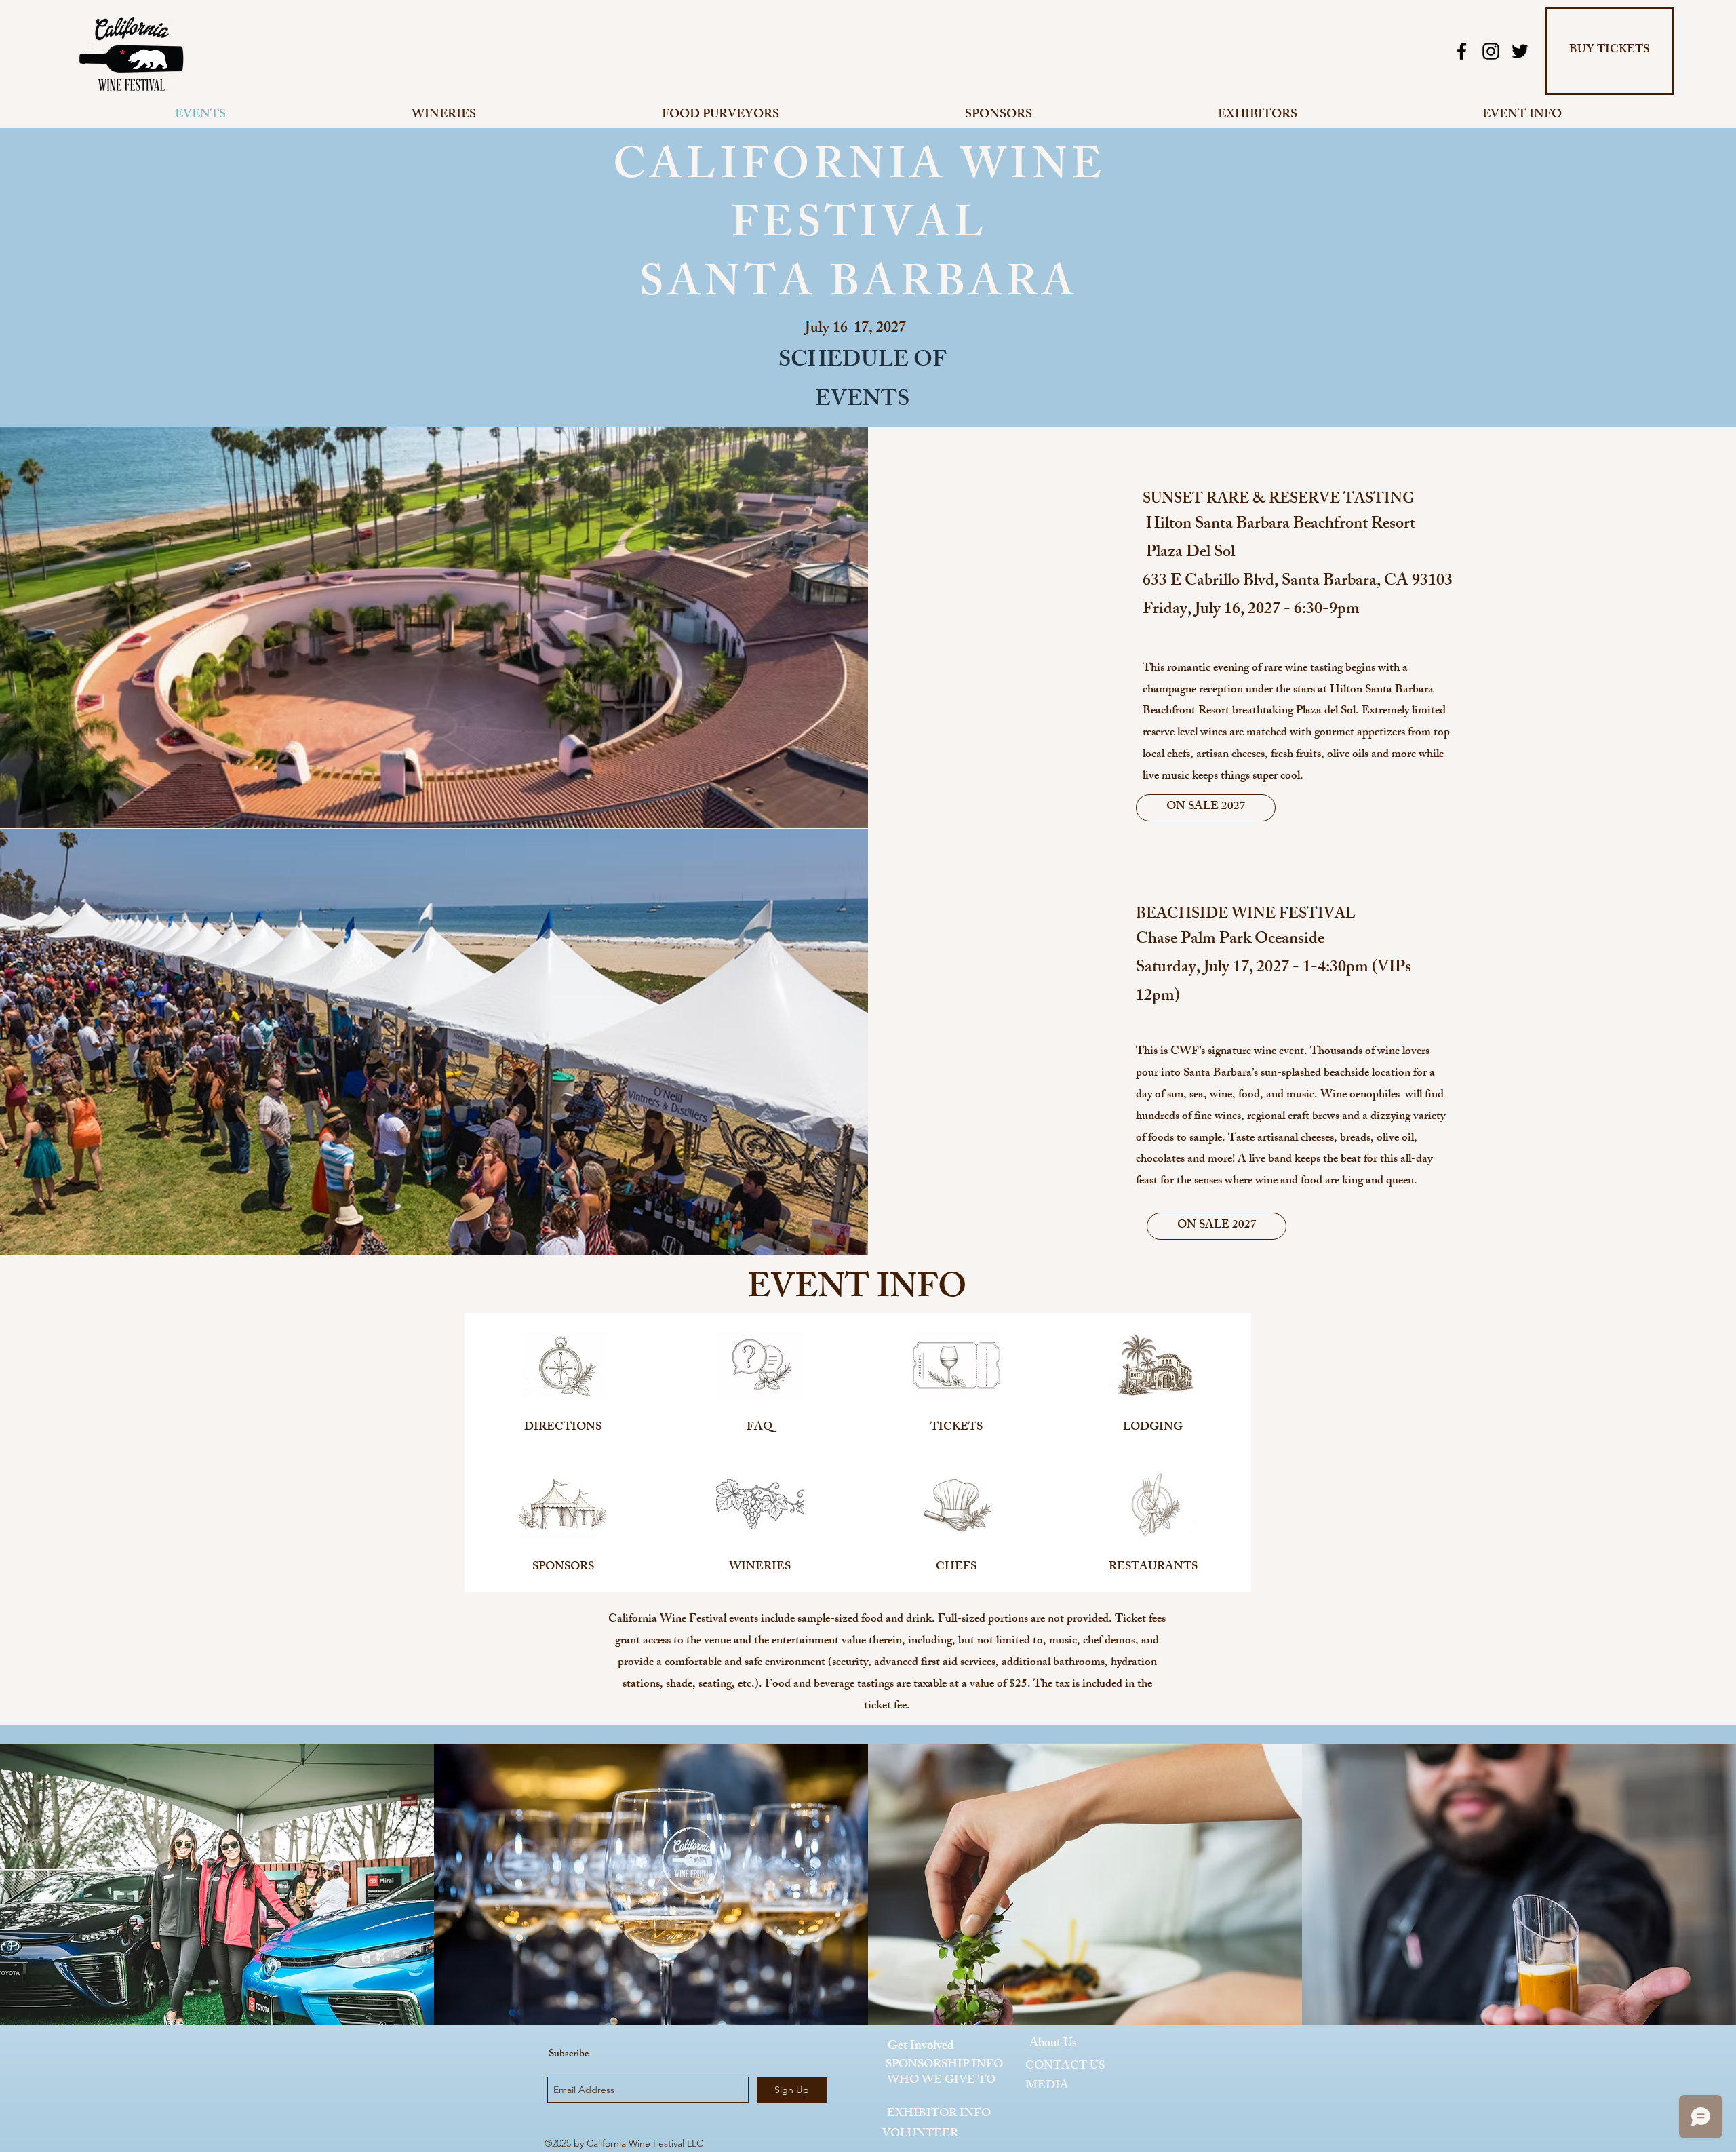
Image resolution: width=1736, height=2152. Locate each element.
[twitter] (1520, 51)
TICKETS (956, 1428)
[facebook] (1462, 51)
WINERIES (760, 1567)
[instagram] (1491, 51)
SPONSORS (563, 1567)
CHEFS (956, 1567)
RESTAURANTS (1153, 1567)
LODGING (1153, 1428)
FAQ (759, 1428)
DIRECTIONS (563, 1428)
